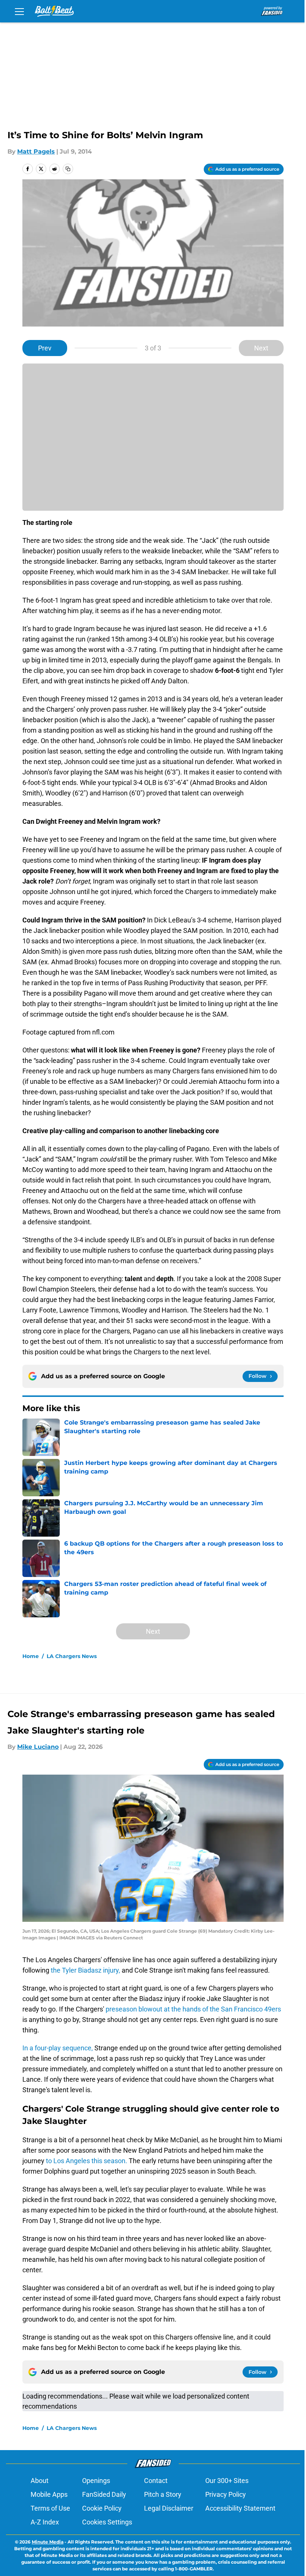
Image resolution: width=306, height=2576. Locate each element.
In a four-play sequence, (58, 2048)
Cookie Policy (102, 2508)
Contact (156, 2481)
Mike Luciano (38, 1747)
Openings (96, 2481)
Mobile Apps (49, 2494)
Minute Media (48, 2542)
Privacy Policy (226, 2494)
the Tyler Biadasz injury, (85, 1970)
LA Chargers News (72, 1656)
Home (31, 1656)
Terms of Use (50, 2508)
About (40, 2481)
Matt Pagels (36, 151)
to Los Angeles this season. (87, 2161)
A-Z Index (45, 2522)
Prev (45, 348)
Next (261, 348)
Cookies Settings (107, 2522)
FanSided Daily (104, 2494)
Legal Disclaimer (169, 2508)
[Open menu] (19, 11)
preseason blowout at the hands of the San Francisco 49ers (193, 2009)
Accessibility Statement (240, 2508)
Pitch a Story (163, 2494)
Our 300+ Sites (227, 2481)
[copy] (68, 169)
